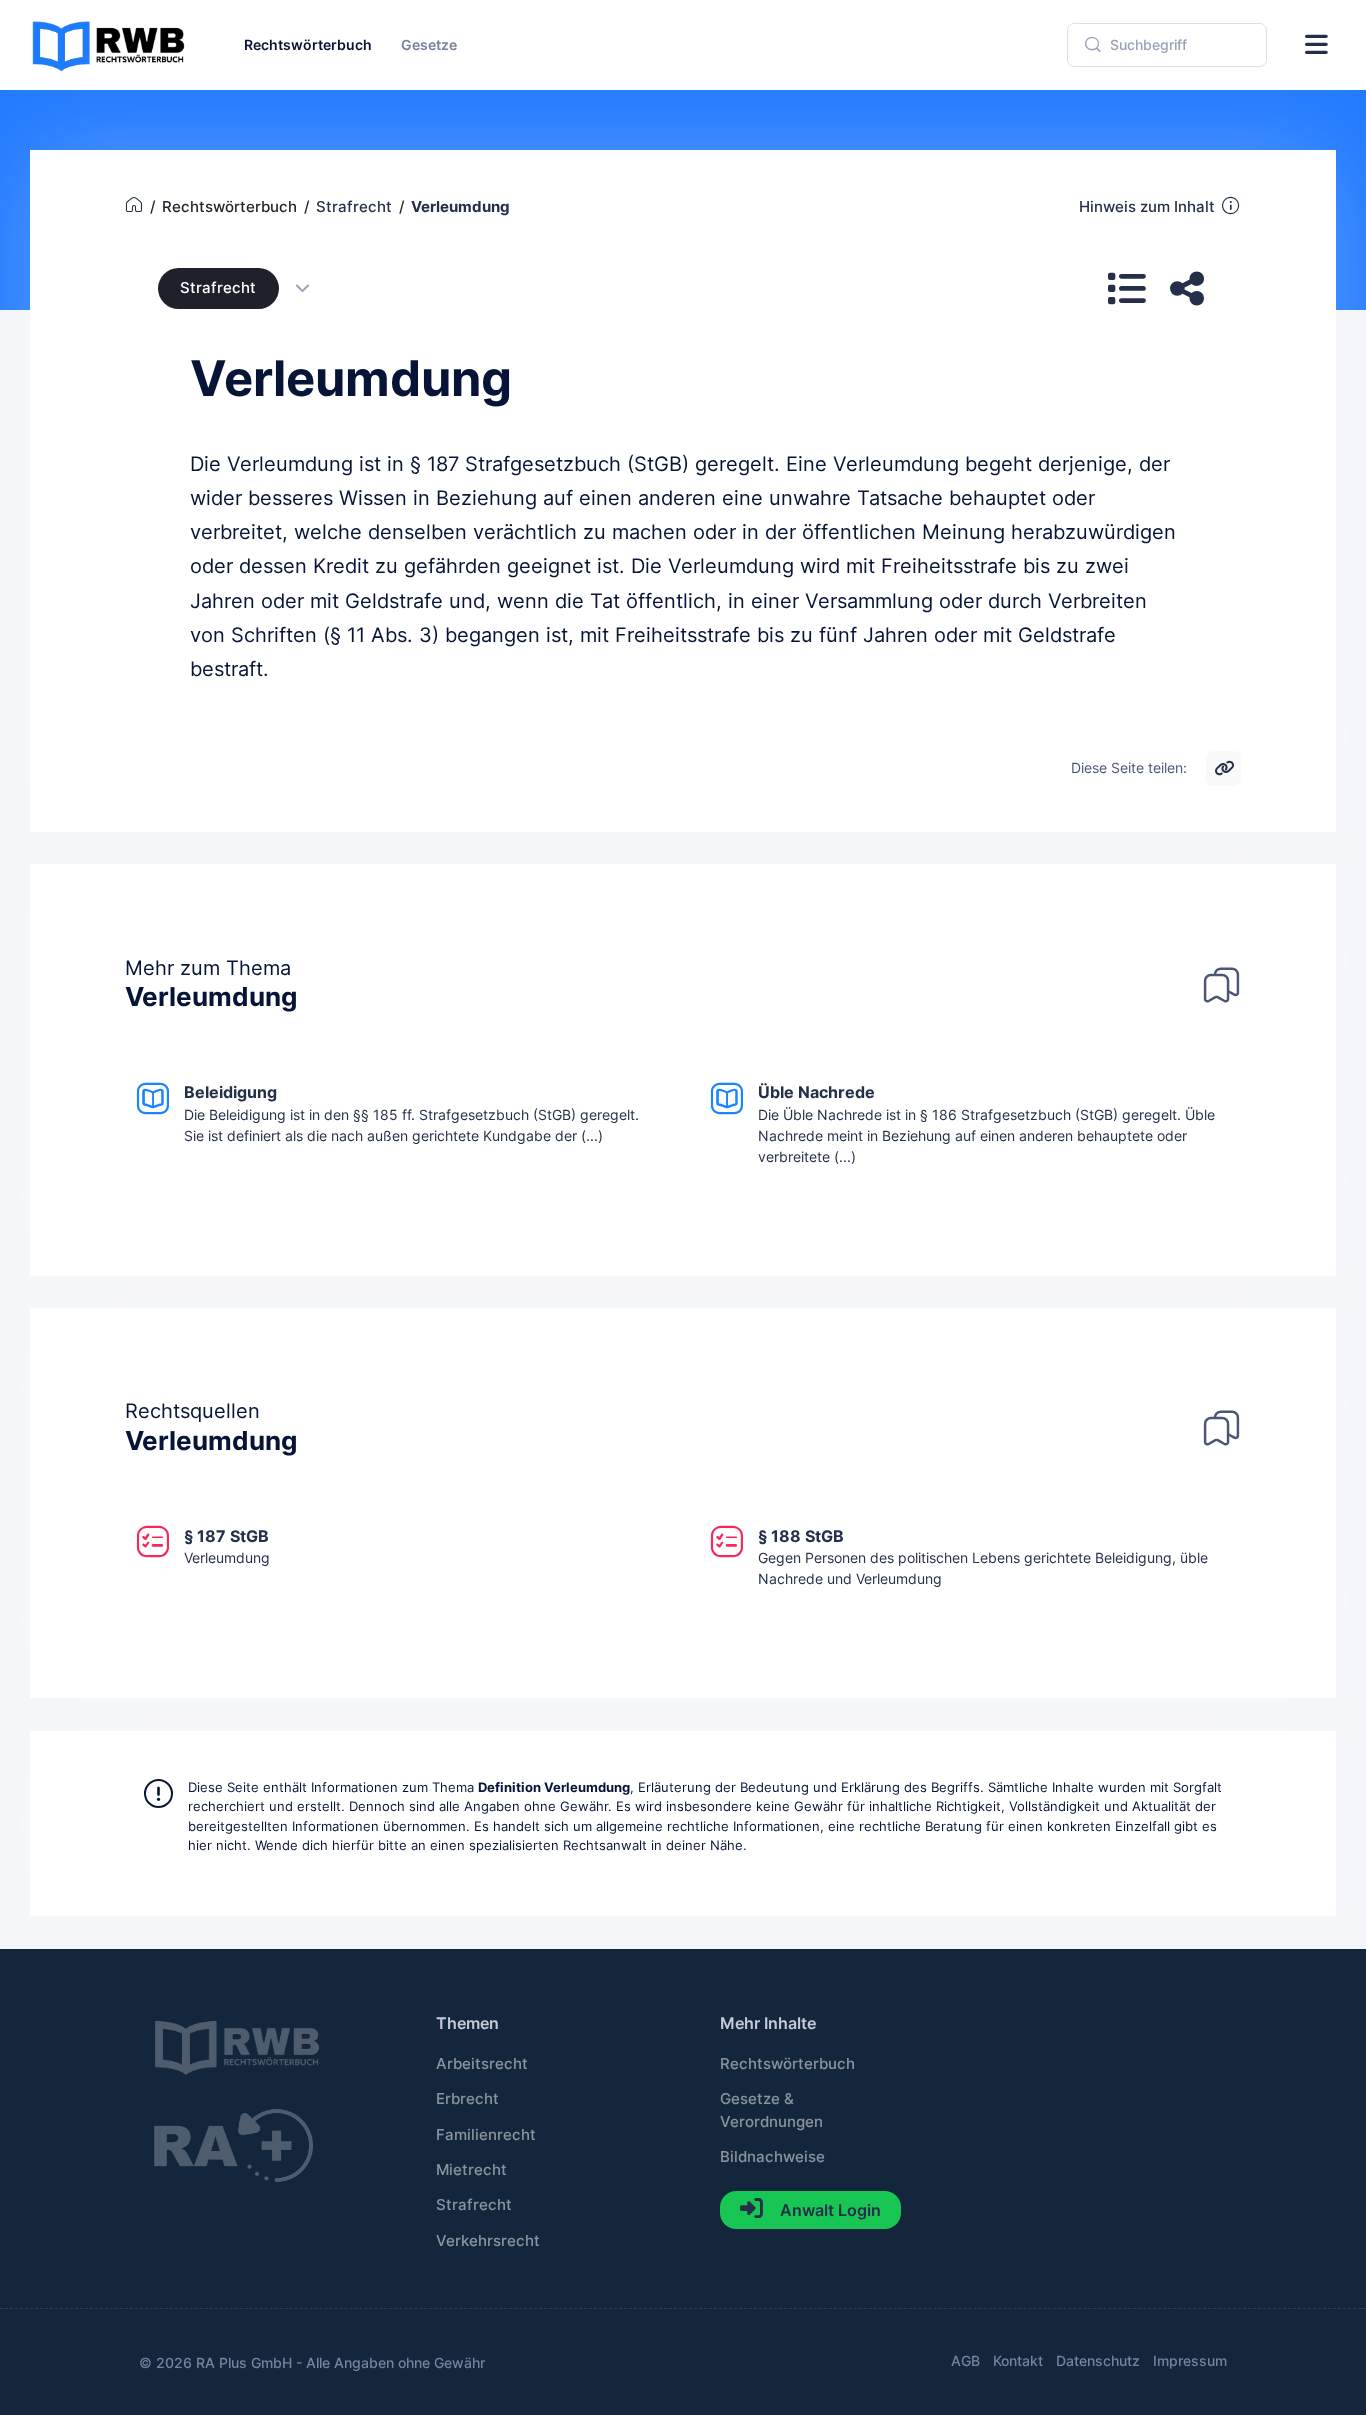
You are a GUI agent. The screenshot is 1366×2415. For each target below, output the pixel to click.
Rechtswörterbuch (787, 2064)
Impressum (1190, 2360)
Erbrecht (467, 2099)
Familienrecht (486, 2135)
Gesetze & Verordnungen (771, 2110)
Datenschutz (1098, 2360)
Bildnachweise (772, 2157)
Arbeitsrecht (482, 2064)
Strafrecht (218, 288)
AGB (965, 2360)
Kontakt (1018, 2360)
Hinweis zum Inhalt (1147, 207)
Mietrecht (471, 2170)
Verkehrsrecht (488, 2241)
